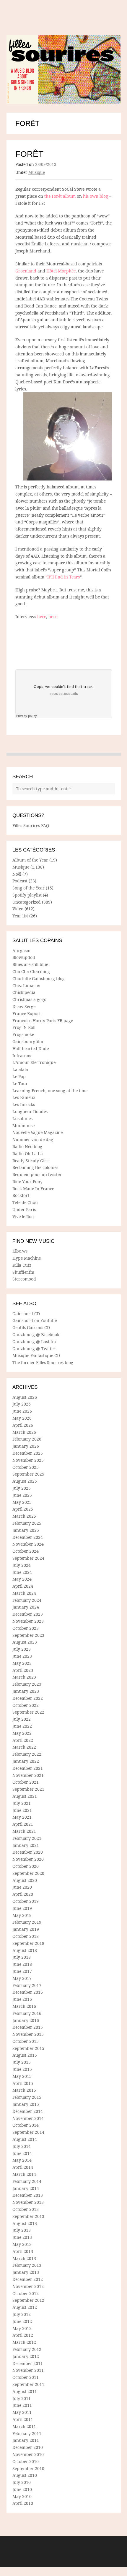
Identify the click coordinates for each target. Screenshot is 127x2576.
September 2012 (28, 2300)
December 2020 (28, 1852)
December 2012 (28, 2279)
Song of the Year (29, 888)
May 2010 (22, 2496)
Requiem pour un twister (37, 1174)
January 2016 (26, 2020)
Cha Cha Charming (31, 971)
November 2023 (28, 1621)
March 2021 (24, 1831)
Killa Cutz (22, 1265)
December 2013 (28, 2195)
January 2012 (26, 2356)
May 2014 (22, 2160)
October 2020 (26, 1866)
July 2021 (22, 1803)
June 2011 (22, 2405)
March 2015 (24, 2090)
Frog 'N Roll (24, 1027)
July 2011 (22, 2398)
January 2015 (26, 2104)
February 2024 (27, 1600)
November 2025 (28, 1460)
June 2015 (22, 2069)
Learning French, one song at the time (50, 1091)
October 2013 (26, 2209)
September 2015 (28, 2048)
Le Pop (19, 1076)
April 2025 (23, 1509)
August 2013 (25, 2223)
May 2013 (22, 2244)
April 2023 (23, 1670)
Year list (20, 916)
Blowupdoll (24, 957)
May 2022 (22, 1733)
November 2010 (28, 2454)
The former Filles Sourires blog (43, 1362)
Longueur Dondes (30, 1111)
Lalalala (20, 1069)
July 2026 (22, 1404)
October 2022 (26, 1705)
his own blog (96, 196)
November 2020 (28, 1859)
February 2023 (27, 1684)
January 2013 (26, 2272)
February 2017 (27, 1985)
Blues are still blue (30, 964)
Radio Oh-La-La (28, 1154)
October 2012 (26, 2293)
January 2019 (26, 1929)
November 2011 (28, 2370)
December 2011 (28, 2363)
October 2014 (26, 2125)
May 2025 (22, 1502)
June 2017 (22, 1971)
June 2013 (22, 2237)
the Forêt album (59, 196)
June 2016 (22, 1999)
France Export (27, 1013)
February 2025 (27, 1523)
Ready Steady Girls (31, 1161)
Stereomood (24, 1279)
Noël (17, 874)
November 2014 (28, 2118)
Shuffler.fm (23, 1272)
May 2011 (22, 2412)
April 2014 (23, 2167)
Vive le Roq (23, 1217)
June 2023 (22, 1656)
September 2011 (28, 2384)
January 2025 (26, 1530)
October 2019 (26, 1901)
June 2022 (22, 1726)
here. (53, 617)
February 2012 (27, 2349)
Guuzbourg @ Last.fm (34, 1342)
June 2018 (22, 1964)
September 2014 (28, 2132)
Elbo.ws (20, 1251)
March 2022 (24, 1747)
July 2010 (22, 2482)
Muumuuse (23, 1126)
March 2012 (24, 2342)
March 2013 (24, 2258)
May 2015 (22, 2076)
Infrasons (22, 1056)
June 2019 (22, 1908)
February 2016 (27, 2013)
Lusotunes (22, 1119)
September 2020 (28, 1873)
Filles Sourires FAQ (31, 825)
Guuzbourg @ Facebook (36, 1334)
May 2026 (22, 1418)
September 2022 (28, 1712)
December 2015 (28, 2027)
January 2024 (26, 1607)
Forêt (29, 154)
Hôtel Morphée (61, 271)
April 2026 (23, 1425)
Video (18, 909)
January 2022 (26, 1761)
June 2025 (22, 1495)
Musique (37, 172)
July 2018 (22, 1957)
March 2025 (24, 1516)
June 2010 (22, 2489)
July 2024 (22, 1565)
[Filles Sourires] (64, 70)
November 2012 (28, 2286)
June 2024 (22, 1572)
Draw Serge (24, 1006)
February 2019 (27, 1922)
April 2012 (23, 2335)
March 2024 (24, 1593)
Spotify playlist (27, 895)
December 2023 (28, 1614)
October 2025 (26, 1467)
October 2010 (26, 2461)
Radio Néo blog (27, 1146)
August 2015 (25, 2055)
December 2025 (28, 1453)
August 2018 (25, 1950)
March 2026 (24, 1432)
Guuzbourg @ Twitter (34, 1349)
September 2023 (28, 1635)
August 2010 (25, 2475)
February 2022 (27, 1754)
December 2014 (28, 2111)
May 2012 (22, 2328)
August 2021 (25, 1796)
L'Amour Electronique (34, 1062)
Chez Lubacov (26, 986)
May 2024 (22, 1579)
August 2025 (25, 1481)
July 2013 (22, 2230)
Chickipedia (24, 992)
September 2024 (28, 1558)
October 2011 (26, 2377)
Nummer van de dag (33, 1139)
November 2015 (28, 2034)
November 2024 (28, 1544)
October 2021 (26, 1782)
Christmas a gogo (29, 999)
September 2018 (28, 1943)
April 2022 (23, 1740)
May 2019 (22, 1915)
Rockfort (21, 1195)
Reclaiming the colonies (35, 1167)
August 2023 (25, 1642)
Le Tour (20, 1084)
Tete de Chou (25, 1202)
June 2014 (22, 2153)
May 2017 (22, 1978)
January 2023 (26, 1691)
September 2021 (28, 1789)
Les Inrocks (24, 1104)
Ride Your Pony (27, 1181)
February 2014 (27, 2181)
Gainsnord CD (26, 1314)
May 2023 (22, 1663)
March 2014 (24, 2174)
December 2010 (28, 2447)
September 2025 (28, 1474)
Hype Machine (27, 1258)
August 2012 (25, 2307)
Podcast (20, 881)
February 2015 (27, 2097)
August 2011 (25, 2391)
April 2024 (23, 1586)
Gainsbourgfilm (28, 1041)
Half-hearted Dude (31, 1048)
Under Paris (24, 1209)
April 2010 (23, 2503)
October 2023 (26, 1628)
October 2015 (26, 2041)
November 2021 (28, 1775)
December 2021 (28, 1768)
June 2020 (22, 1887)
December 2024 (28, 1537)
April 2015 (23, 2083)
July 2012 (22, 2314)
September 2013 (28, 2216)
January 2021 (26, 1845)
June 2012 (22, 2321)
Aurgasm (21, 951)
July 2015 (22, 2062)
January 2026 (26, 1446)
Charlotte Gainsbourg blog (39, 978)
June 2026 (22, 1411)
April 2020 (23, 1894)
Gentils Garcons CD (31, 1327)
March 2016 (24, 2006)
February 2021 (27, 1838)
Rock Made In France (33, 1189)
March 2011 (24, 2426)
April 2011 (23, 2419)
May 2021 (22, 1817)
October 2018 (26, 1936)
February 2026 (27, 1439)
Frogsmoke (23, 1034)
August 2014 (25, 2139)
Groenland (26, 271)
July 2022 (22, 1719)
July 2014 (22, 2146)
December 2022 (28, 1698)
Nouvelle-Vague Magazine (38, 1132)
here (42, 617)
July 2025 (22, 1488)
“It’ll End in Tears (62, 577)
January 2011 (26, 2440)
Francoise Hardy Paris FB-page (43, 1021)
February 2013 (27, 2265)
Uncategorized (27, 902)
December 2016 (28, 1992)
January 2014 (26, 2188)
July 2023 (22, 1649)
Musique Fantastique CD (36, 1355)
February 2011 (27, 2433)
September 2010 (28, 2468)
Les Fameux (24, 1097)
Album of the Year (30, 860)
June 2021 (22, 1810)
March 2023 (24, 1677)
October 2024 (26, 1551)
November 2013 (28, 2202)
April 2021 (23, 1824)
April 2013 (23, 2251)
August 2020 (25, 1880)
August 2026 (25, 1397)
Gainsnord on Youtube (35, 1320)
